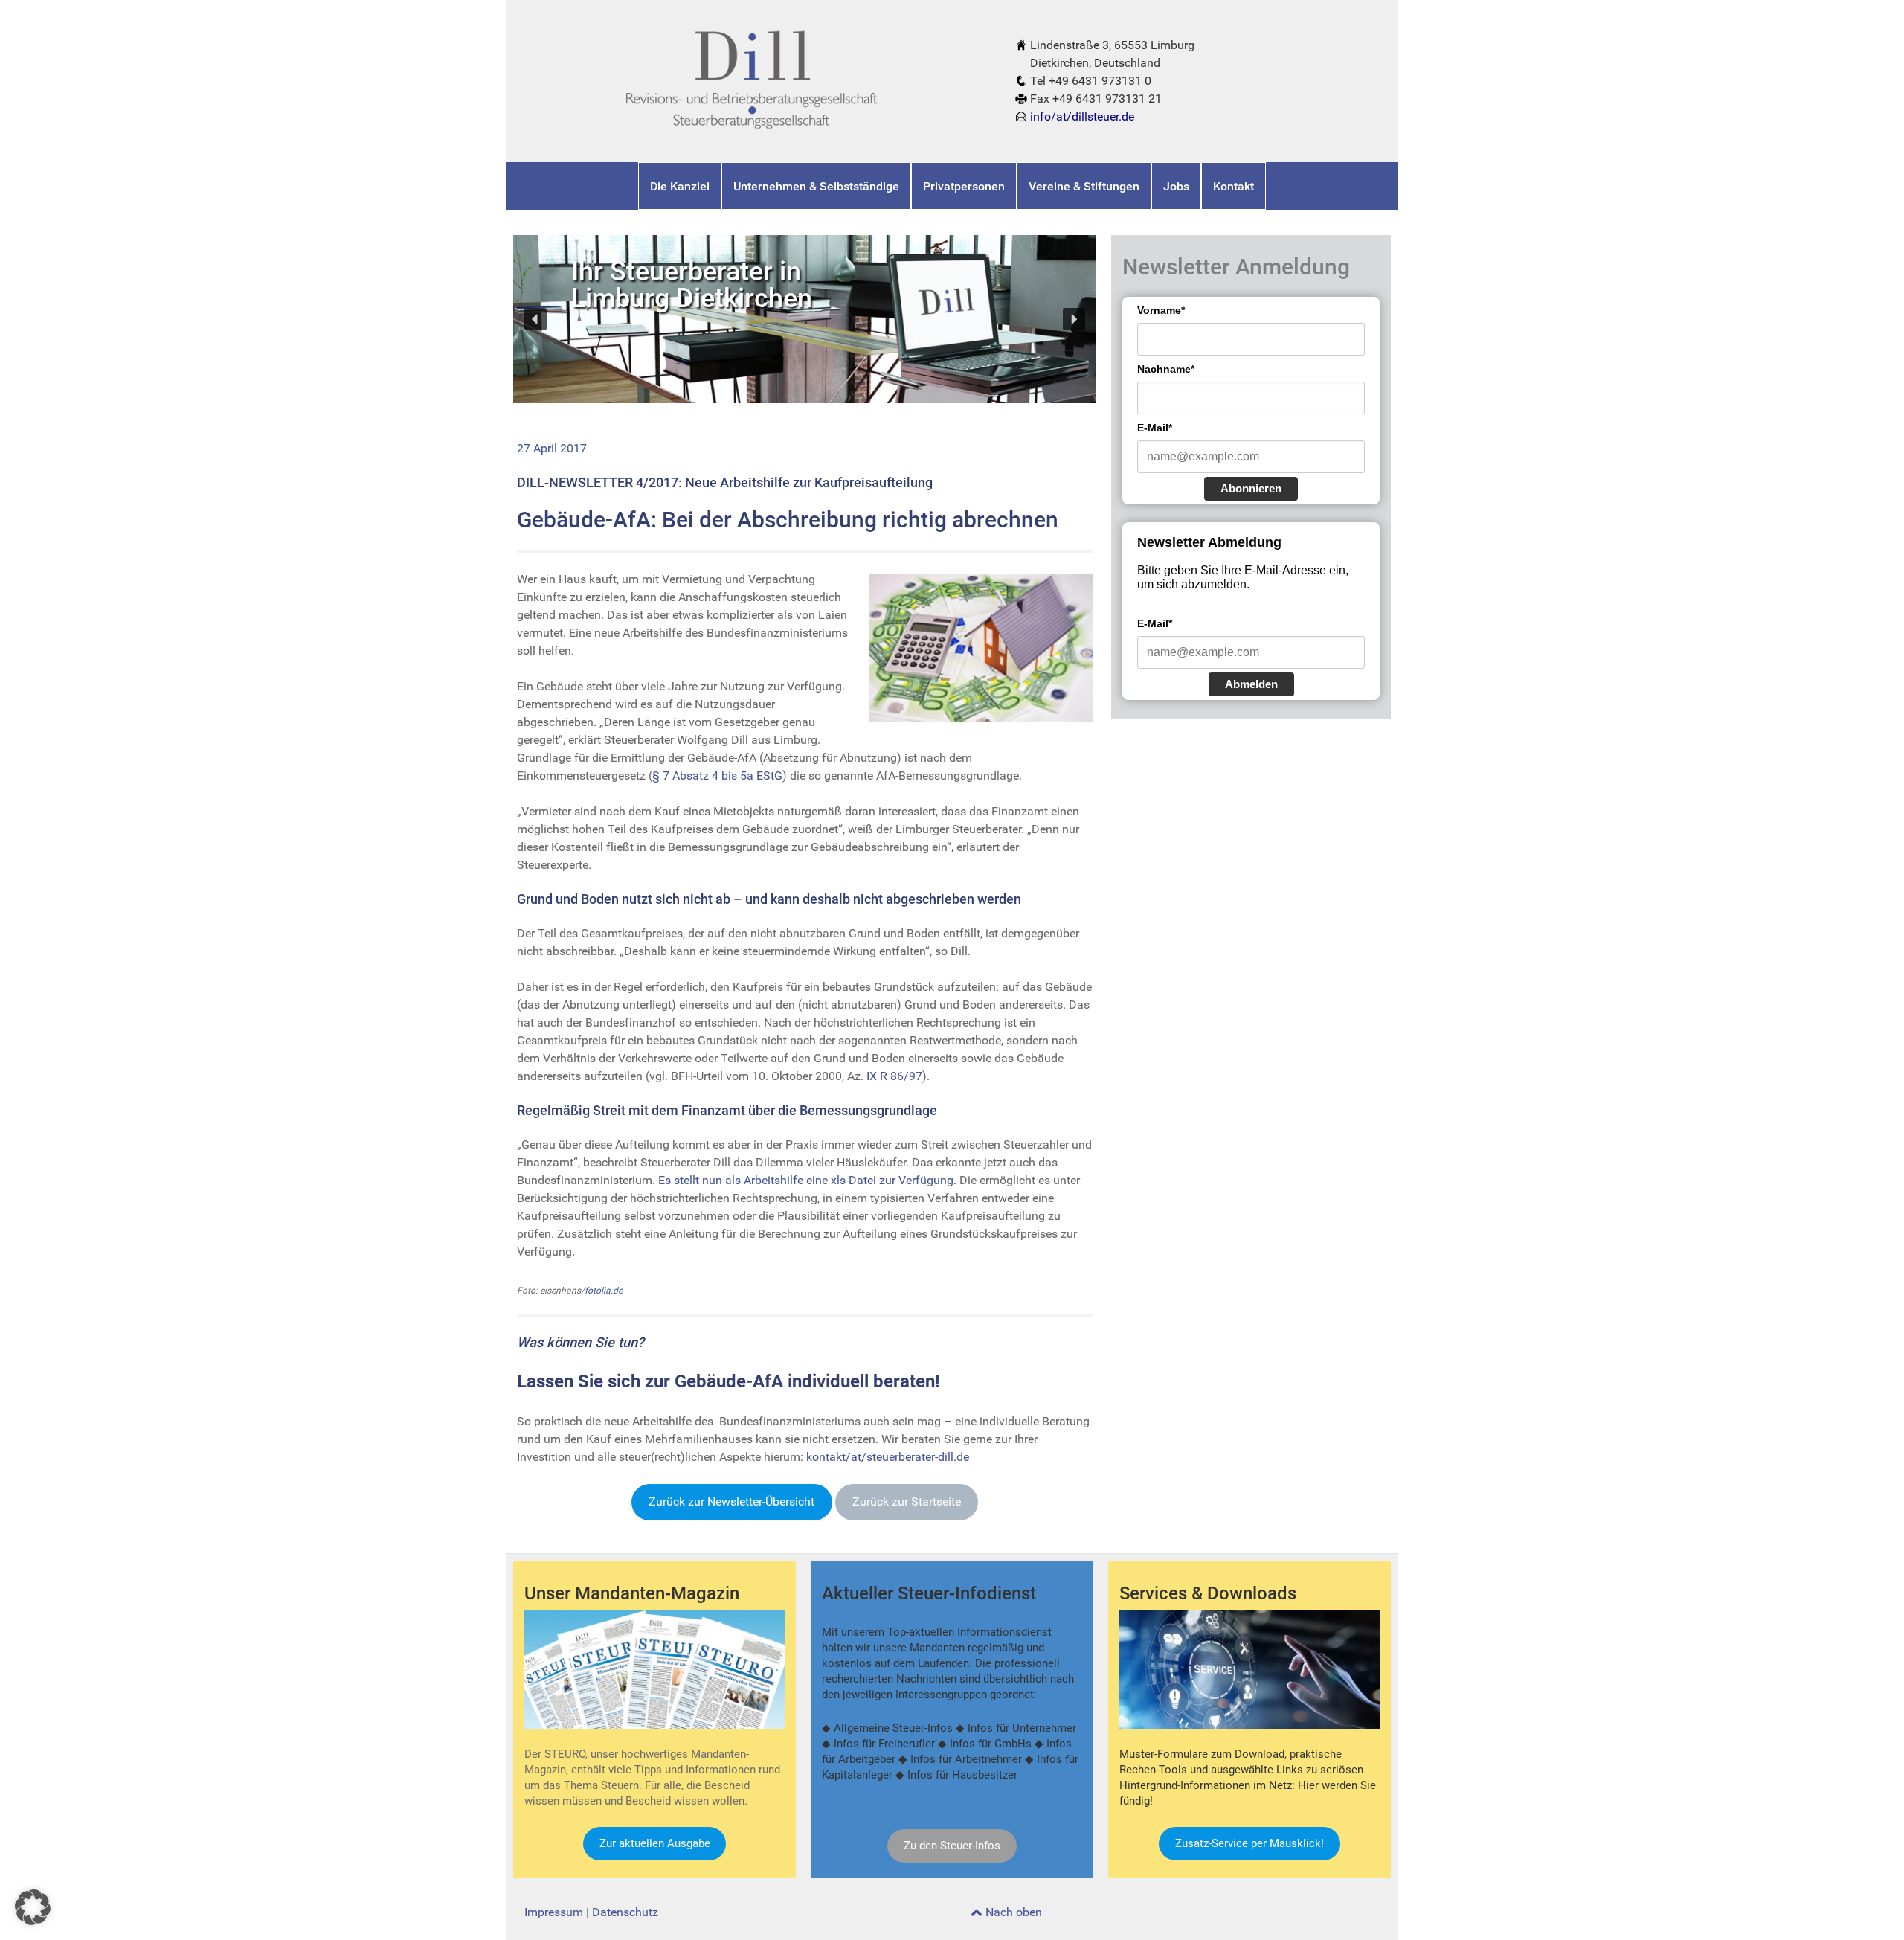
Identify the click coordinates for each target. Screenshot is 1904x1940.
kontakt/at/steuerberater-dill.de (888, 1457)
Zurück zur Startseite (907, 1501)
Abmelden (1251, 684)
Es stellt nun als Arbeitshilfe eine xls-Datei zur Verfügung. (807, 1180)
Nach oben (1012, 1912)
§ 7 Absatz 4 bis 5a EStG (717, 775)
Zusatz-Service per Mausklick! (1249, 1843)
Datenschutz (625, 1912)
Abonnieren (1251, 488)
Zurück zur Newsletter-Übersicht (731, 1501)
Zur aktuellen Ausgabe (655, 1843)
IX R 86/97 (894, 1076)
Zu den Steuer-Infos (952, 1846)
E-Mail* (1155, 428)
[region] (805, 319)
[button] (535, 319)
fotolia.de (604, 1291)
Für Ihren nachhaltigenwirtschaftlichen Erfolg (699, 292)
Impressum (554, 1912)
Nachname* (1166, 369)
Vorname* (1161, 310)
